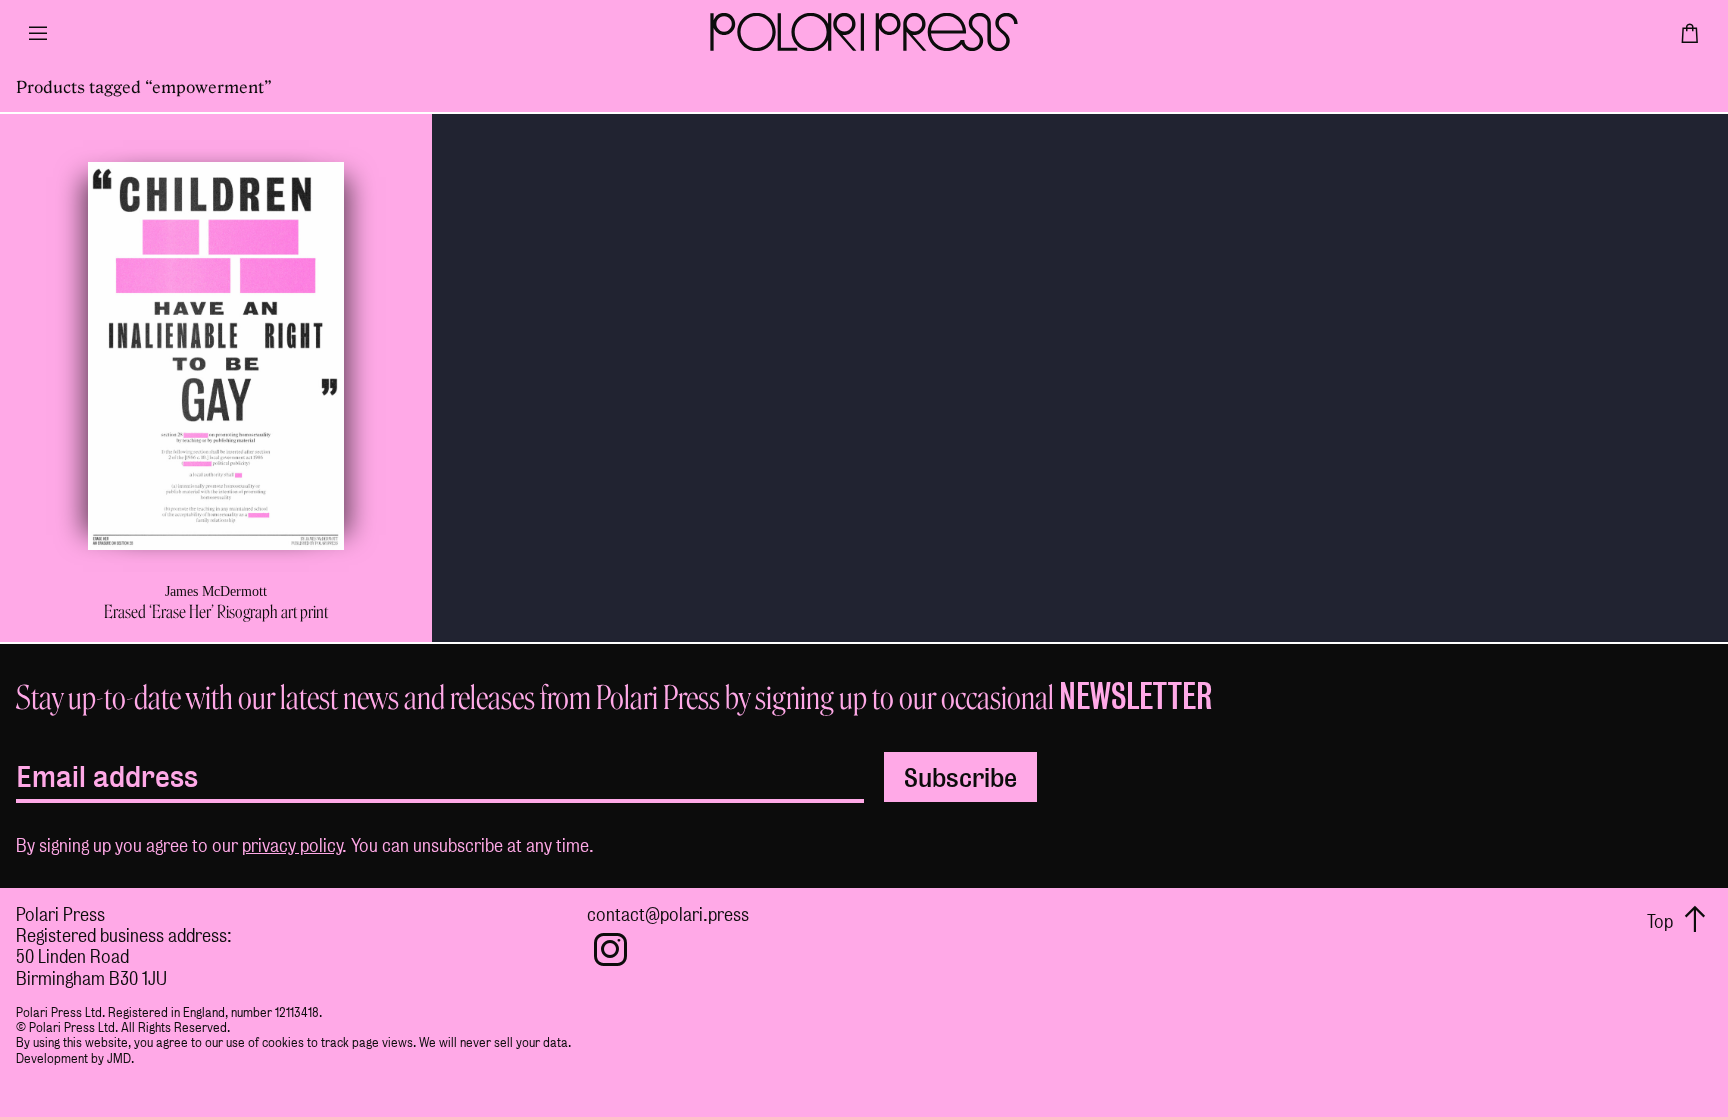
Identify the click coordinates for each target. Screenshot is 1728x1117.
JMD (119, 1058)
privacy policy (292, 845)
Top (1662, 921)
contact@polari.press (668, 914)
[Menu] (37, 40)
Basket (1690, 40)
